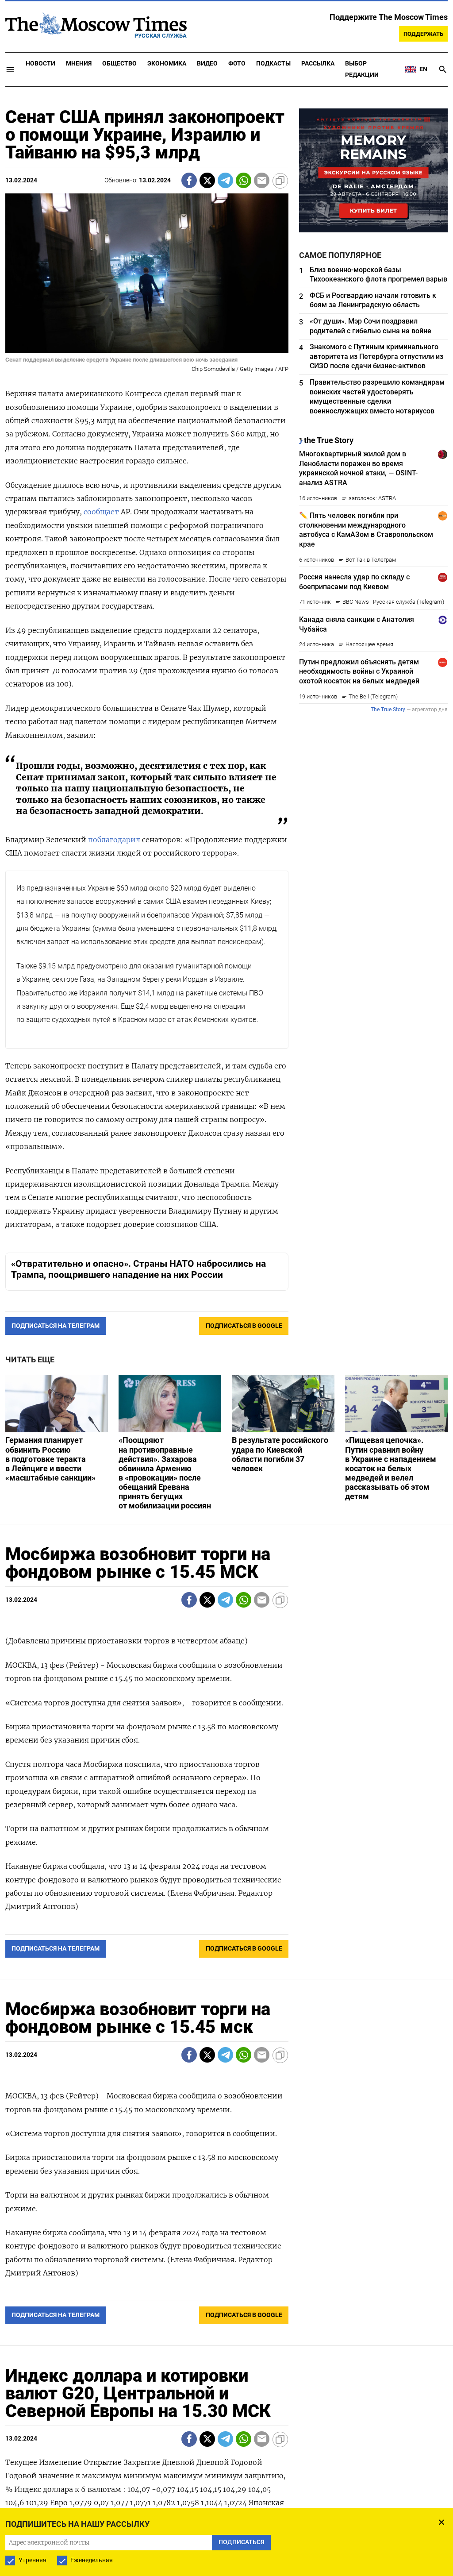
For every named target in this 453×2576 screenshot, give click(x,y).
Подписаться (226, 1340)
